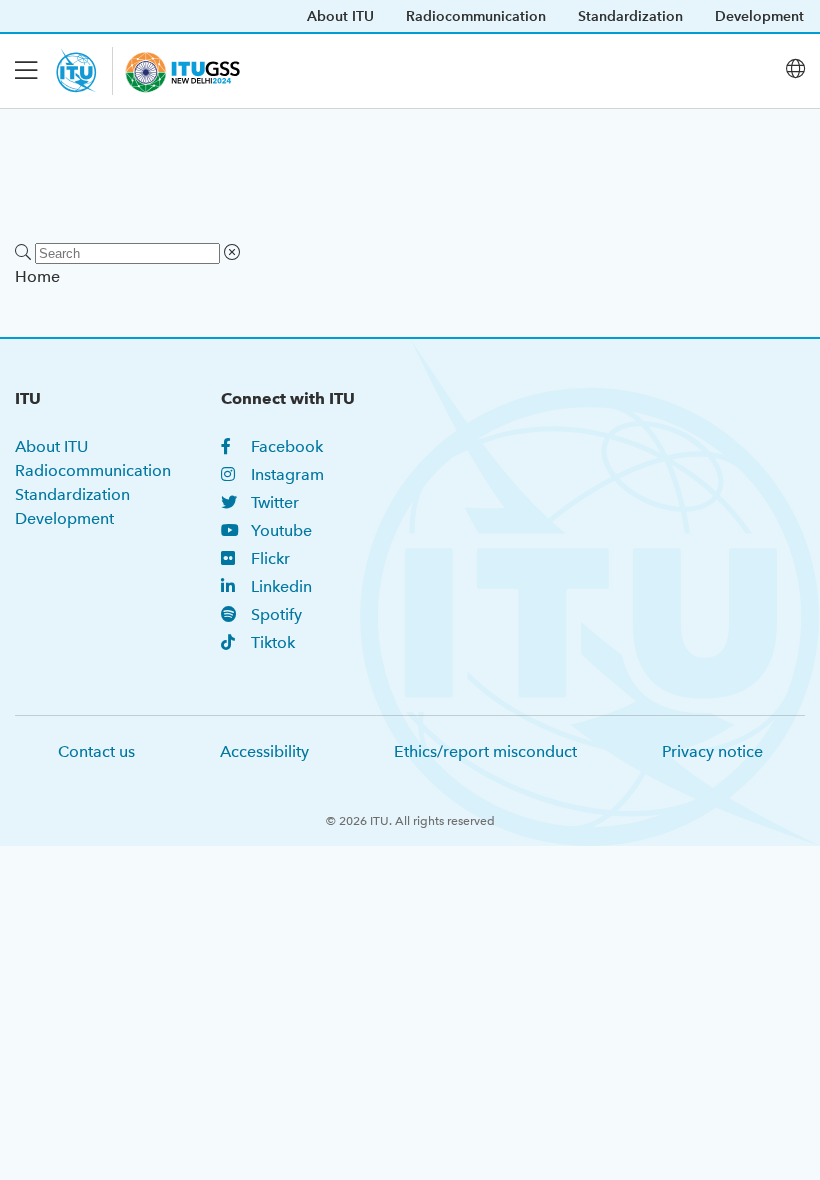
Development (759, 16)
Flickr (270, 558)
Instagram (287, 474)
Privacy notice (712, 751)
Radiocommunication (476, 16)
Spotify (276, 614)
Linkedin (281, 586)
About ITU (340, 16)
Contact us (96, 751)
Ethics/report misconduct (485, 751)
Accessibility (264, 751)
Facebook (287, 446)
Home (37, 276)
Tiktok (273, 642)
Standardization (630, 16)
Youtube (281, 530)
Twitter (275, 502)
